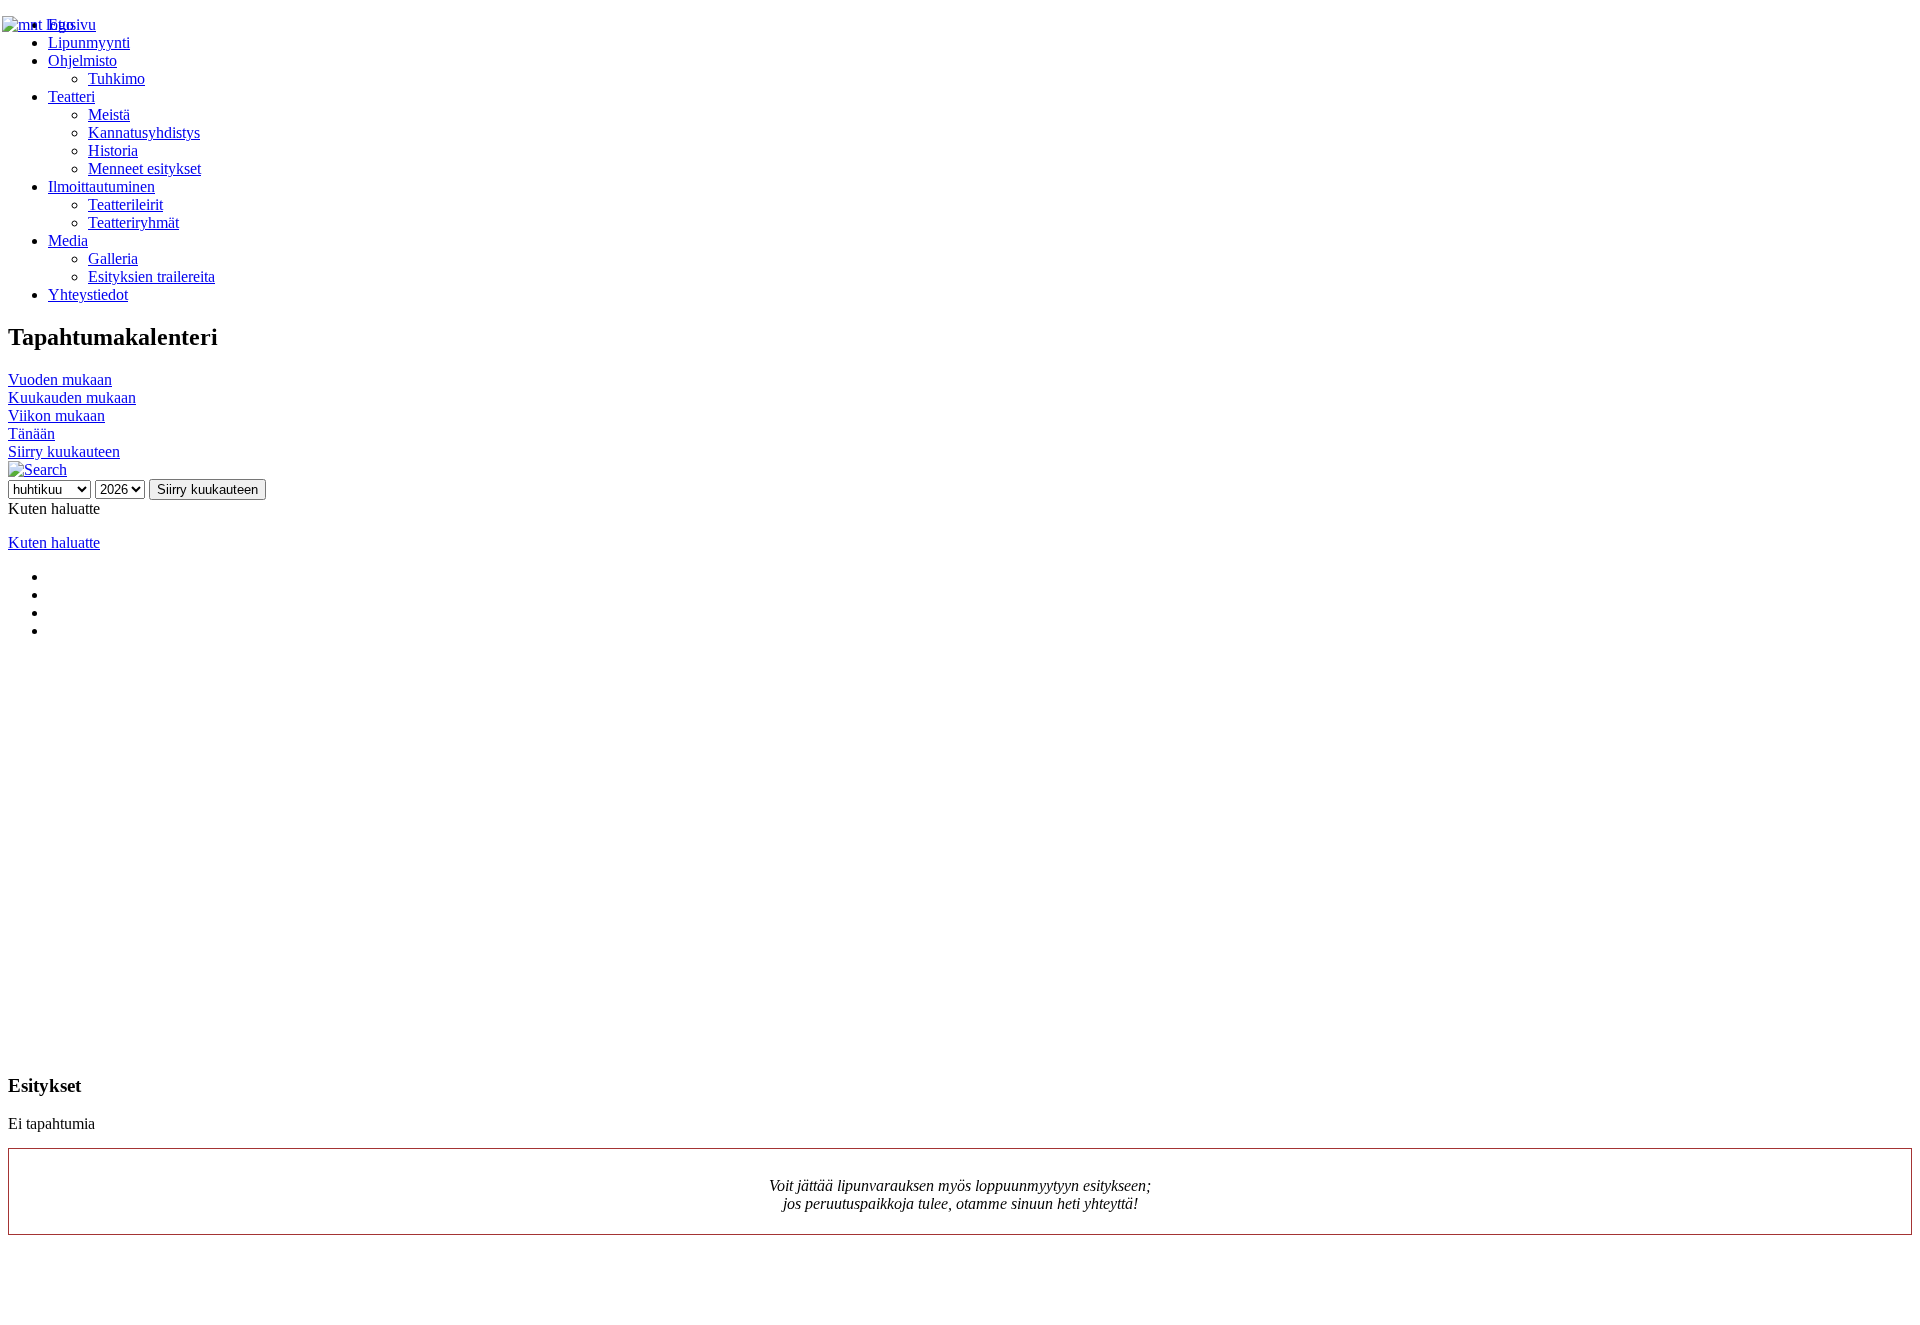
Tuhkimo (116, 78)
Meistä (109, 114)
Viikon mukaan (56, 415)
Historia (113, 150)
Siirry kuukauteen (64, 451)
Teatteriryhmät (133, 222)
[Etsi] (37, 469)
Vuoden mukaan (60, 379)
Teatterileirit (125, 204)
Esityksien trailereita (151, 276)
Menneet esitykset (144, 168)
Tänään (31, 433)
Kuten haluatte (54, 542)
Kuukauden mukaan (72, 397)
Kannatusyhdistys (144, 132)
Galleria (113, 258)
